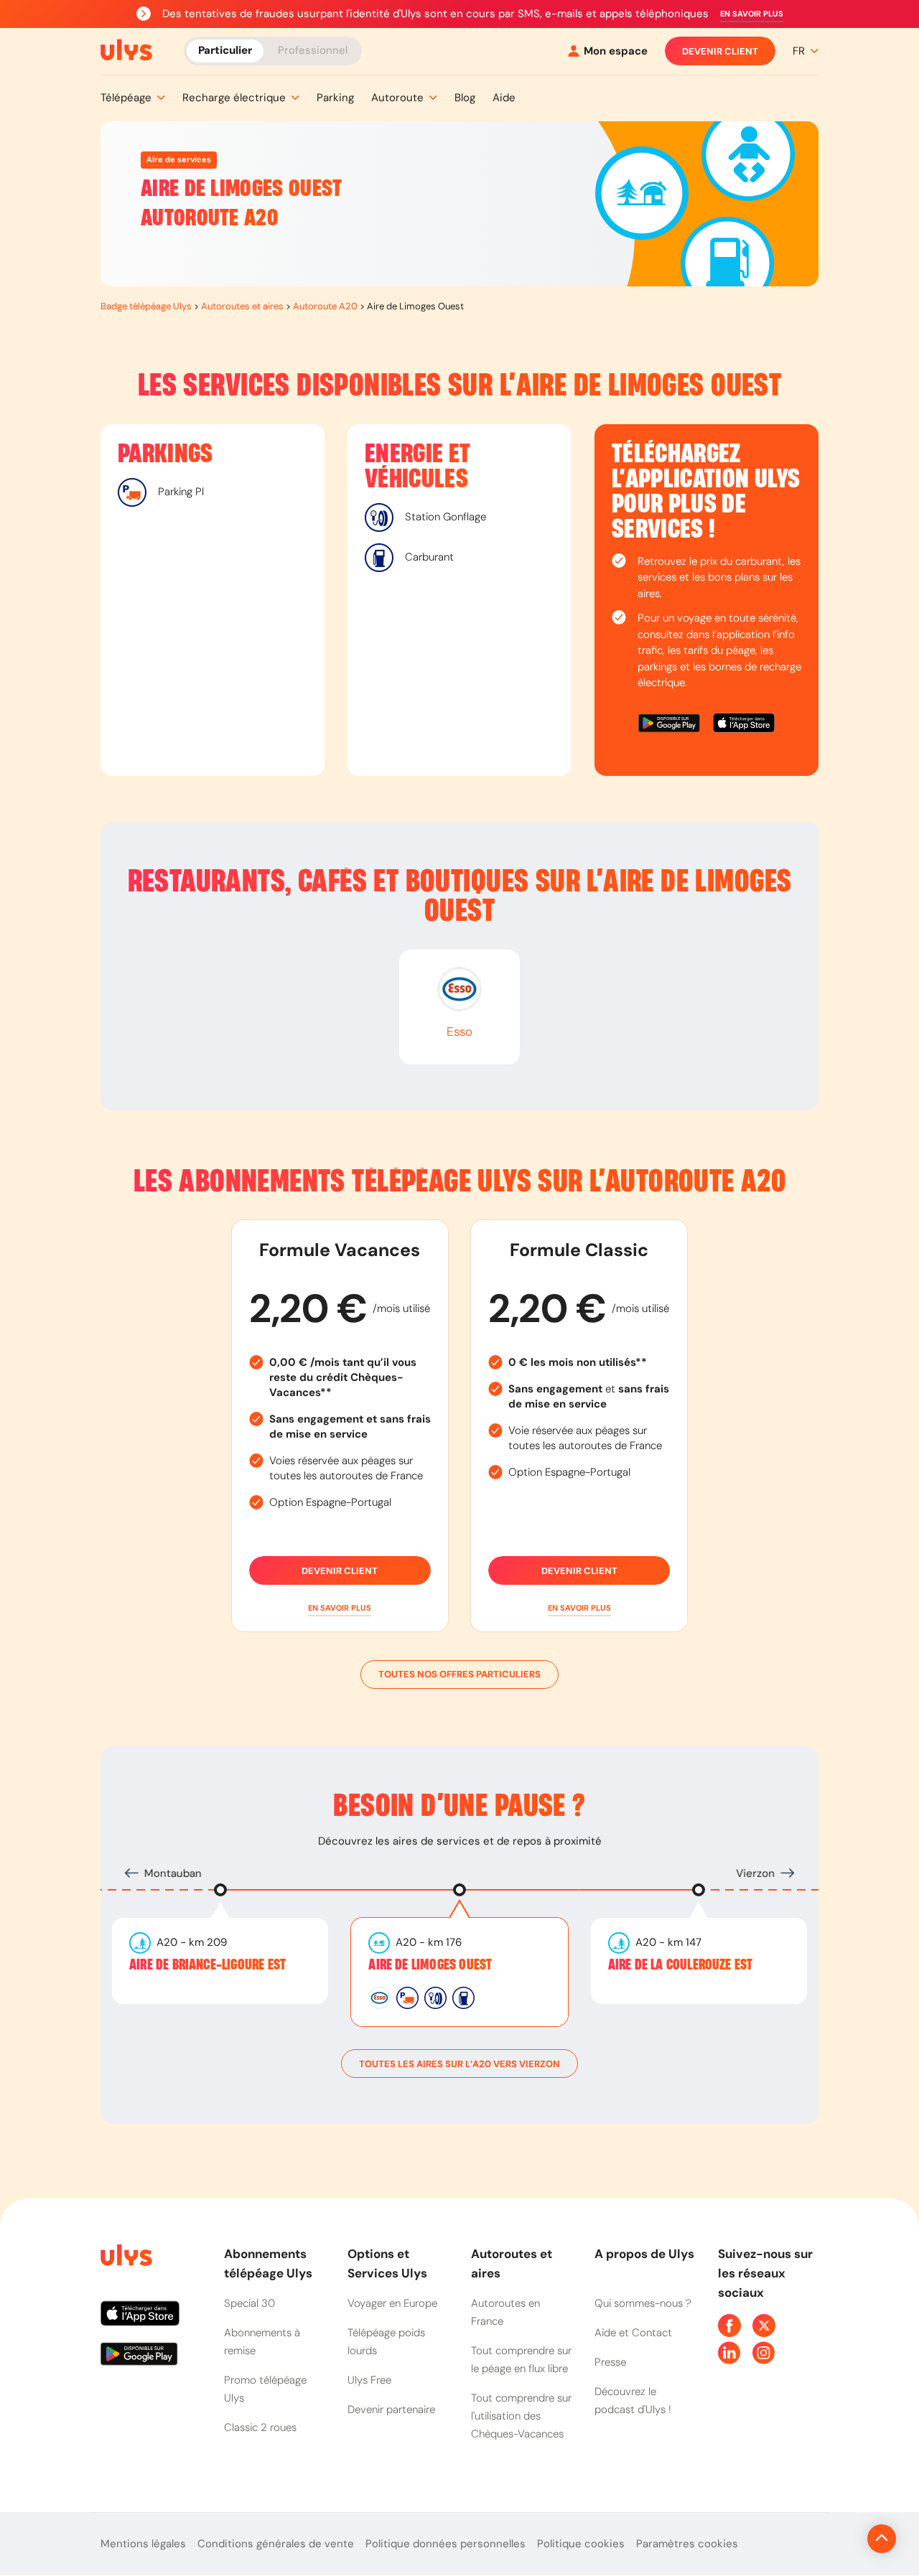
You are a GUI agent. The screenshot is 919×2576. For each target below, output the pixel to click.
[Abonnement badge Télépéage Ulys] (126, 50)
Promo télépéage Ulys (265, 2389)
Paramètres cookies (687, 2544)
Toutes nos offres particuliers (459, 1674)
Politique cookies (581, 2544)
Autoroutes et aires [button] (512, 2263)
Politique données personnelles (445, 2544)
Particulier (225, 50)
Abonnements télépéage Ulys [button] (268, 2263)
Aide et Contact (633, 2333)
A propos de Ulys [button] (644, 2254)
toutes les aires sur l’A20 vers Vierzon (459, 2064)
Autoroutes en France (505, 2312)
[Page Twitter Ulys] (764, 2326)
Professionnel (313, 50)
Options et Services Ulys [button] (387, 2263)
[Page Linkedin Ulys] (729, 2353)
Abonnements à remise (262, 2342)
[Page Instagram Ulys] (764, 2353)
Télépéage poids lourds (386, 2342)
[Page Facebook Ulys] (729, 2326)
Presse (610, 2362)
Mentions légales (143, 2544)
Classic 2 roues (260, 2427)
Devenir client (720, 51)
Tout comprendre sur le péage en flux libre (521, 2360)
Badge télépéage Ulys (146, 306)
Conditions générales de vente (276, 2544)
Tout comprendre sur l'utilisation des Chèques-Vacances (521, 2416)
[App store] (744, 725)
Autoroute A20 (325, 306)
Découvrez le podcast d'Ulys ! (633, 2401)
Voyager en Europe (392, 2303)
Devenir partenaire (391, 2409)
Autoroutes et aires (242, 306)
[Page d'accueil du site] (125, 2258)
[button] (752, 14)
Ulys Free (369, 2380)
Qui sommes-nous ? (643, 2303)
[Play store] (670, 725)
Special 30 (249, 2303)
